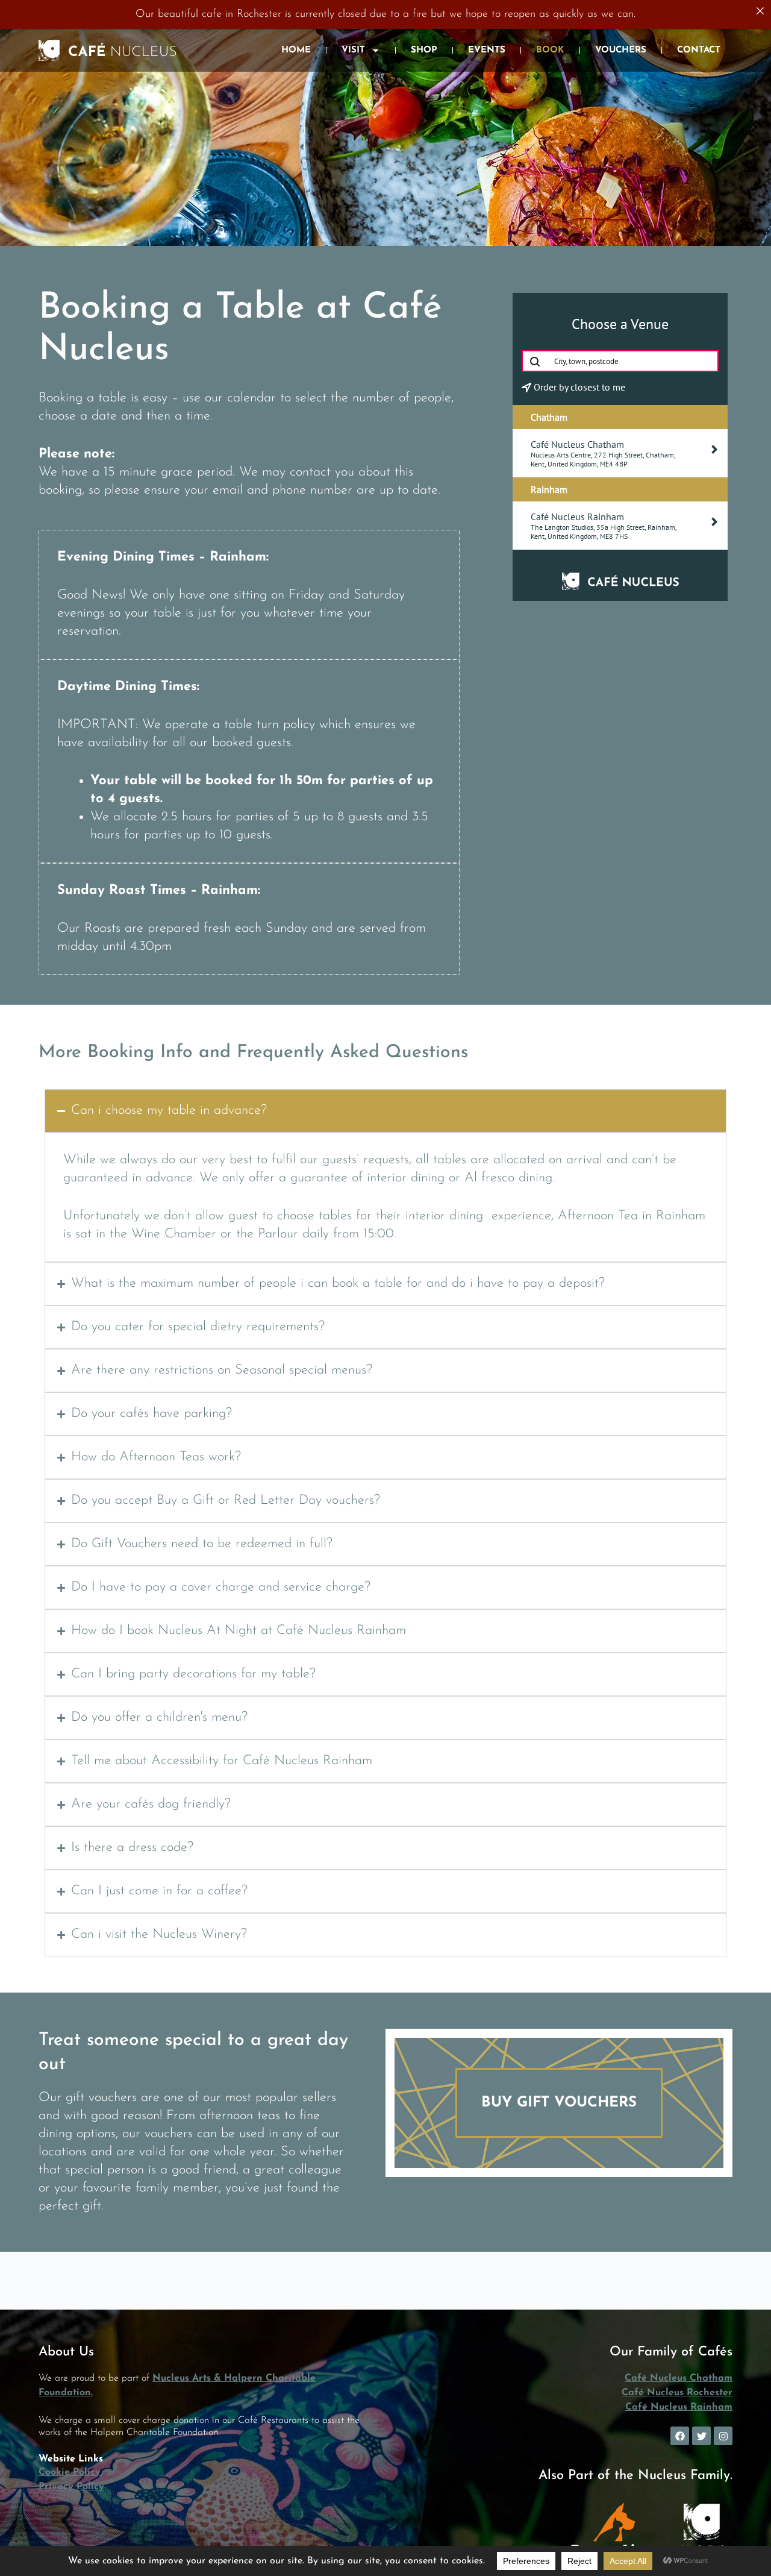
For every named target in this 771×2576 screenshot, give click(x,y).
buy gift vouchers (559, 2103)
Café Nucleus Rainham (679, 2407)
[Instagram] (723, 2436)
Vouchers (621, 50)
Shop (424, 50)
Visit (353, 50)
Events (487, 50)
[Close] (760, 11)
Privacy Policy (71, 2487)
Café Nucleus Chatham (679, 2378)
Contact (699, 50)
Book (550, 50)
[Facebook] (680, 2436)
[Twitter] (701, 2436)
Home (296, 50)
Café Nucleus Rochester (677, 2393)
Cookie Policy (70, 2472)
